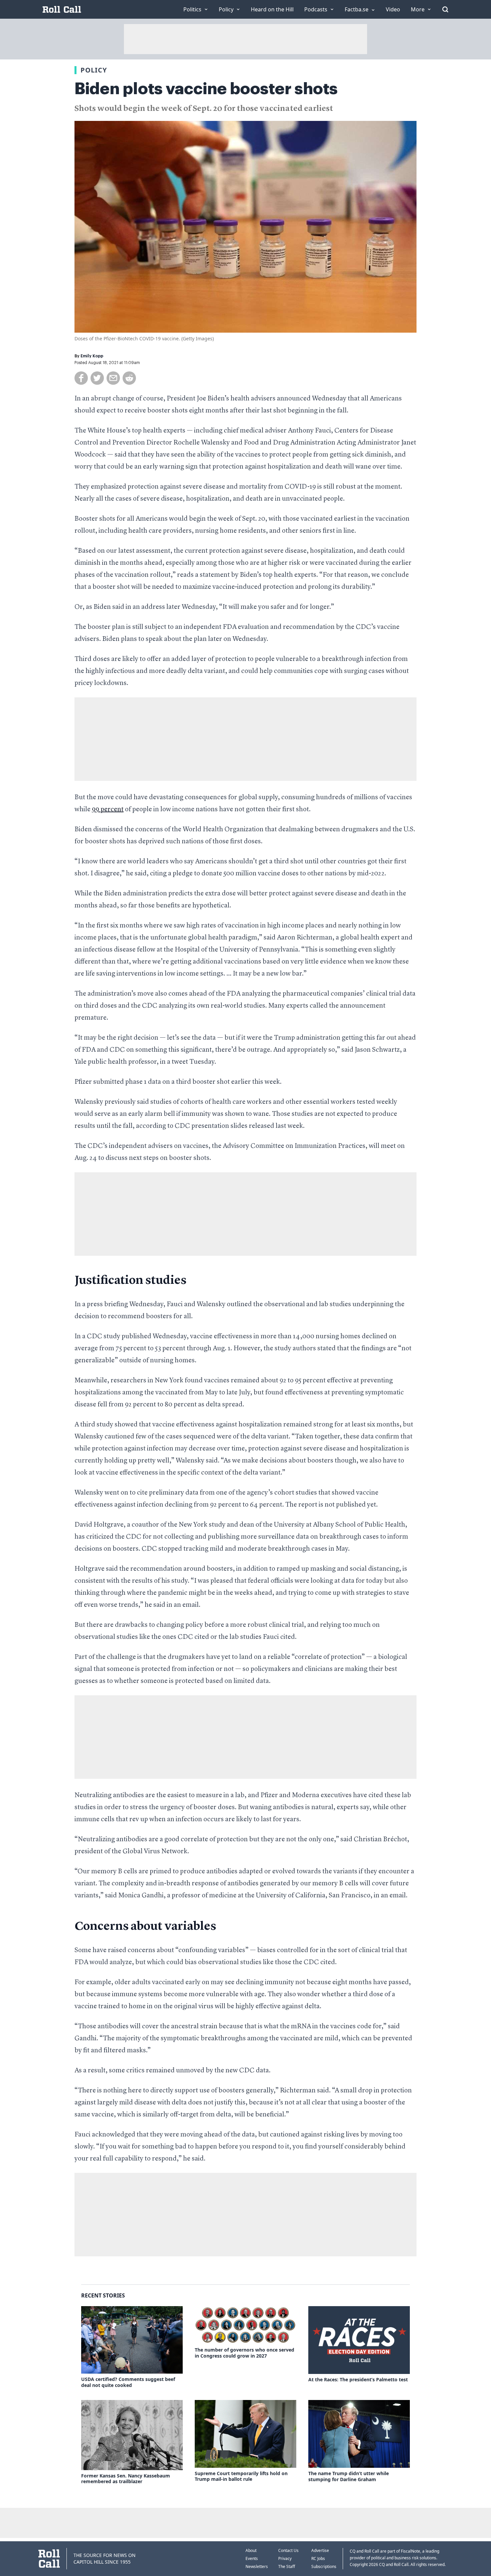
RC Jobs (318, 2558)
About (251, 2550)
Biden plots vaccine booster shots (206, 89)
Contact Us (288, 2550)
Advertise (320, 2550)
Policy (94, 70)
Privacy (285, 2558)
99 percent (108, 810)
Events (252, 2558)
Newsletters (257, 2566)
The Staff (287, 2566)
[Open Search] (445, 9)
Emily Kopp (92, 356)
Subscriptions (324, 2566)
